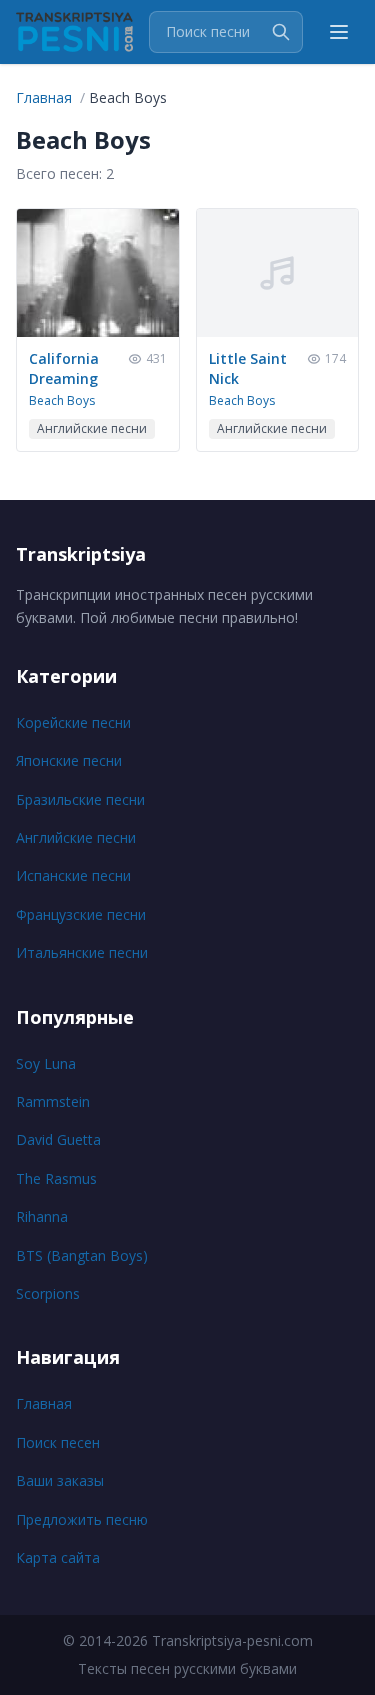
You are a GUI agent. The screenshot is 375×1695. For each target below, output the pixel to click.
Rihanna (42, 1216)
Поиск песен (58, 1442)
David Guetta (58, 1139)
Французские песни (81, 914)
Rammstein (53, 1101)
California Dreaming (64, 368)
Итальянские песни (82, 952)
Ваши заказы (60, 1480)
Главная (44, 1403)
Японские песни (69, 760)
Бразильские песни (80, 799)
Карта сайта (58, 1557)
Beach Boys (62, 400)
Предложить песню (82, 1519)
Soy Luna (46, 1063)
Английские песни (76, 837)
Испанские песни (73, 875)
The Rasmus (56, 1178)
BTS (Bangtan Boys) (82, 1255)
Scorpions (48, 1293)
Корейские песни (73, 722)
